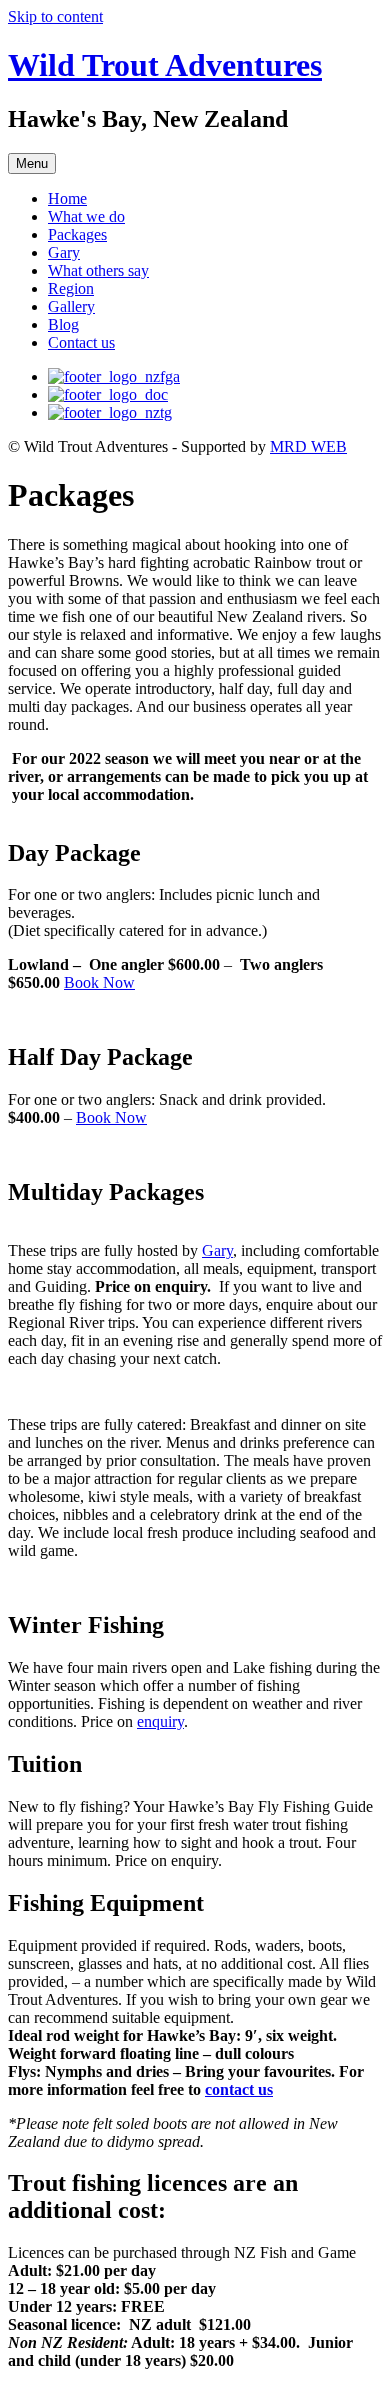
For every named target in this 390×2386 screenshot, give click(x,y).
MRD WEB (308, 446)
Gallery (71, 306)
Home (67, 198)
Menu (32, 163)
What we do (86, 216)
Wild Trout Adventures (165, 65)
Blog (63, 324)
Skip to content (55, 16)
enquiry (160, 1721)
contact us (239, 2089)
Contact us (81, 342)
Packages (77, 234)
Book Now (99, 982)
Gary (64, 252)
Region (71, 288)
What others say (98, 270)
